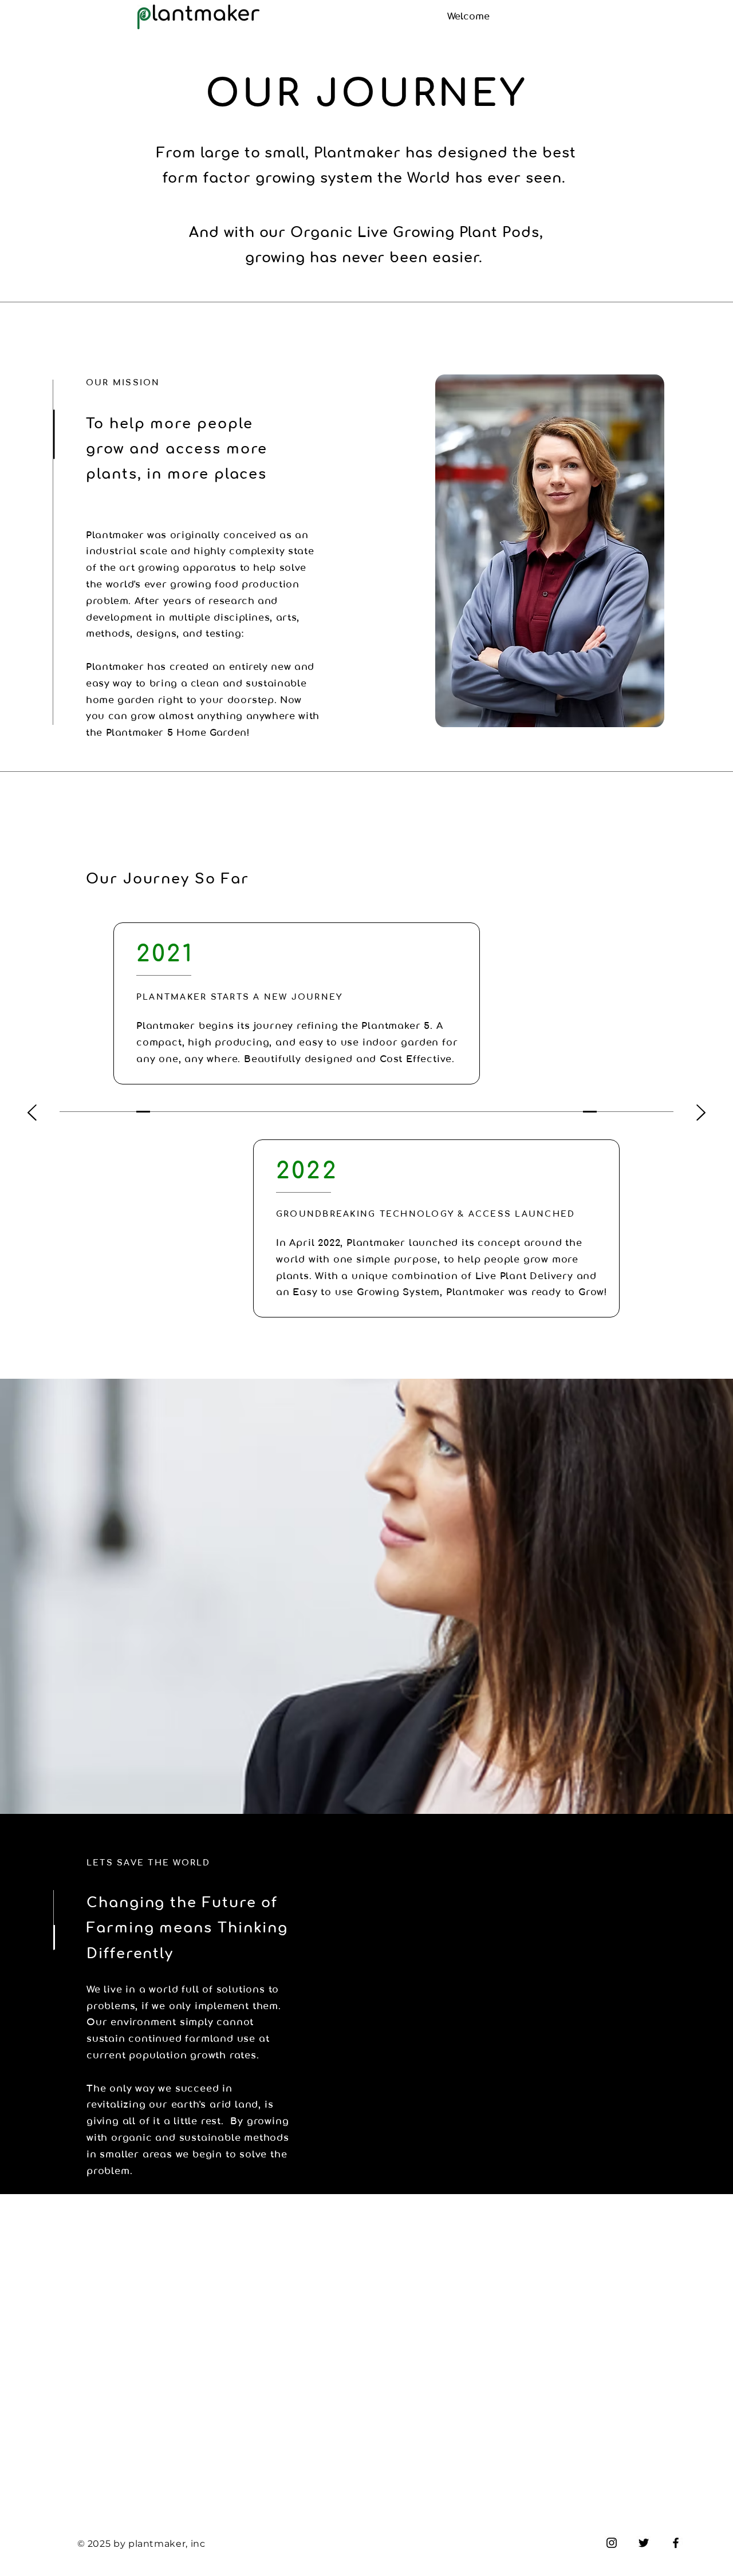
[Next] (701, 1113)
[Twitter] (644, 2543)
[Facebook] (676, 2543)
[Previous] (32, 1113)
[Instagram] (612, 2543)
